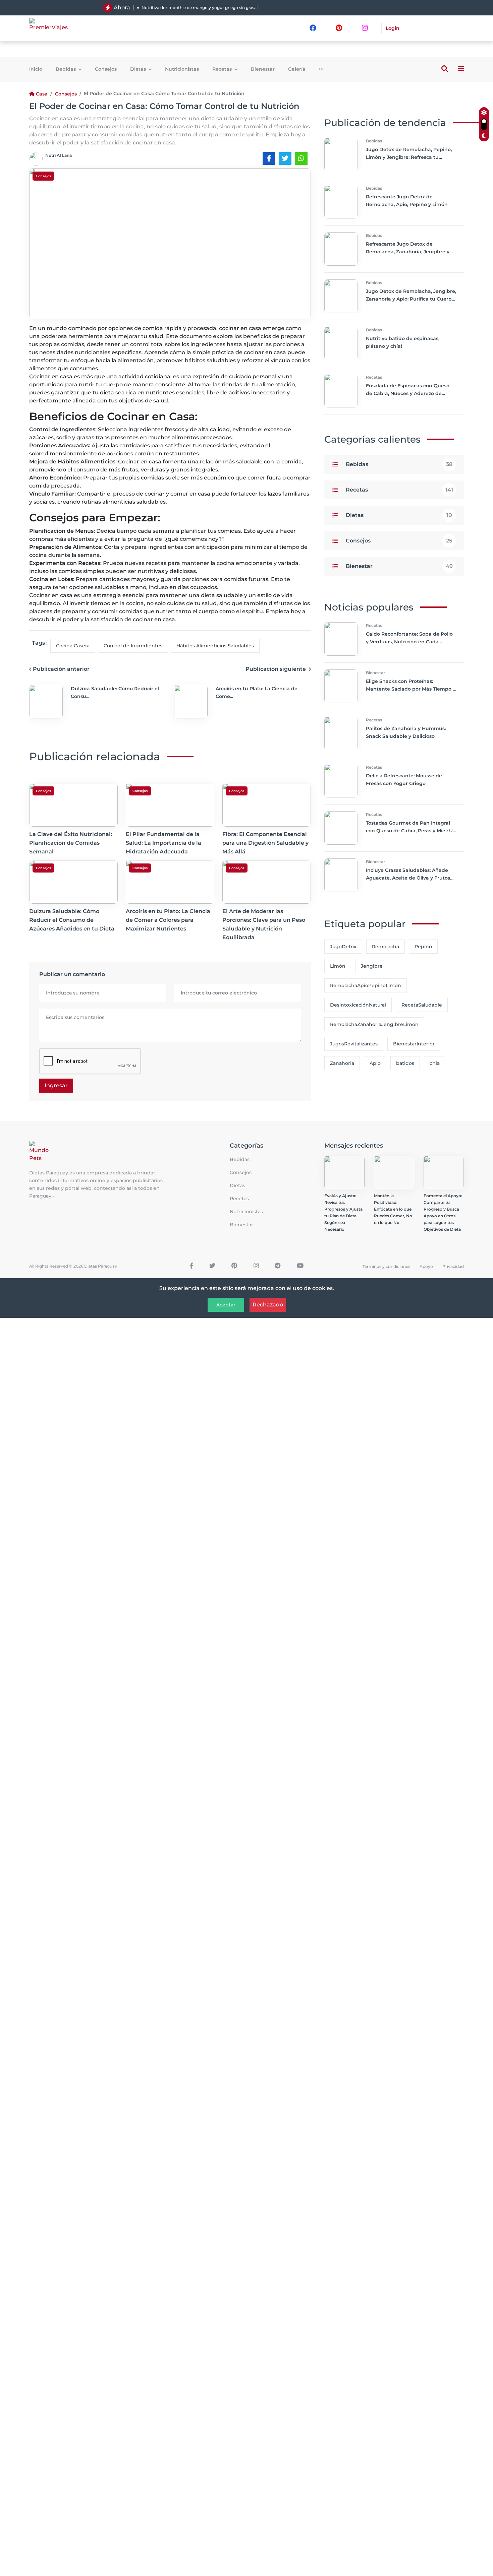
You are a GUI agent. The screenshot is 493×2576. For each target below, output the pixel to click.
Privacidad (453, 1266)
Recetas (223, 69)
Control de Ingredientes (133, 646)
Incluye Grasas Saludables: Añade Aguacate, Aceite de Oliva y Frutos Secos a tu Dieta (408, 878)
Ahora (122, 8)
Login (393, 28)
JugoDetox (343, 947)
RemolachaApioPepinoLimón (366, 985)
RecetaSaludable (422, 1005)
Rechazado (268, 1305)
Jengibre (372, 966)
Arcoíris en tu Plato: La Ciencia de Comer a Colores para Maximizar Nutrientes (168, 920)
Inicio (36, 69)
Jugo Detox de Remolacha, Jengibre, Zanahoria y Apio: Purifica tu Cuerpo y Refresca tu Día (411, 299)
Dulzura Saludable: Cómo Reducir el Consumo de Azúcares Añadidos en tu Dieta (72, 920)
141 (449, 490)
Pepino (423, 947)
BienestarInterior (414, 1044)
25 (449, 541)
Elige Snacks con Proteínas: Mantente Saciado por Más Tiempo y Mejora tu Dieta (411, 689)
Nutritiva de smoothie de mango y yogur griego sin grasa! (200, 8)
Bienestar (263, 69)
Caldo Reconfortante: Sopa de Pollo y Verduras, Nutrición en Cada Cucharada (409, 642)
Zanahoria (342, 1063)
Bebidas (66, 69)
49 (449, 566)
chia (435, 1063)
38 (449, 464)
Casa (42, 94)
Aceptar (226, 1305)
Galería (297, 69)
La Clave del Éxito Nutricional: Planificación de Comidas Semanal (71, 843)
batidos (405, 1063)
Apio (375, 1063)
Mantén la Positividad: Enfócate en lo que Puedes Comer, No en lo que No (393, 1209)
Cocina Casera (73, 646)
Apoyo (426, 1266)
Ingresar (56, 1085)
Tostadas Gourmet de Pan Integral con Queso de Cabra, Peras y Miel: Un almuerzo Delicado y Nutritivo (411, 831)
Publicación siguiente (276, 669)
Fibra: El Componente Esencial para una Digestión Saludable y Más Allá (265, 843)
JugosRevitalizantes (354, 1044)
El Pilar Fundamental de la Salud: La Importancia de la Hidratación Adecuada (163, 843)
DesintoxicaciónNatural (358, 1005)
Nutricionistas (182, 69)
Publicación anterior (61, 669)
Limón (338, 966)
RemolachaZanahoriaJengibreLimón (374, 1024)
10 (449, 515)
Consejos (106, 69)
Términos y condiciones (386, 1266)
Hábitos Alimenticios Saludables (215, 646)
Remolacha (386, 947)
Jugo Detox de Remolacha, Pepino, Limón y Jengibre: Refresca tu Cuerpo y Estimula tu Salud (409, 157)
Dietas (139, 69)
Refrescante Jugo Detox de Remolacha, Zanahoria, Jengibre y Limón (408, 252)
